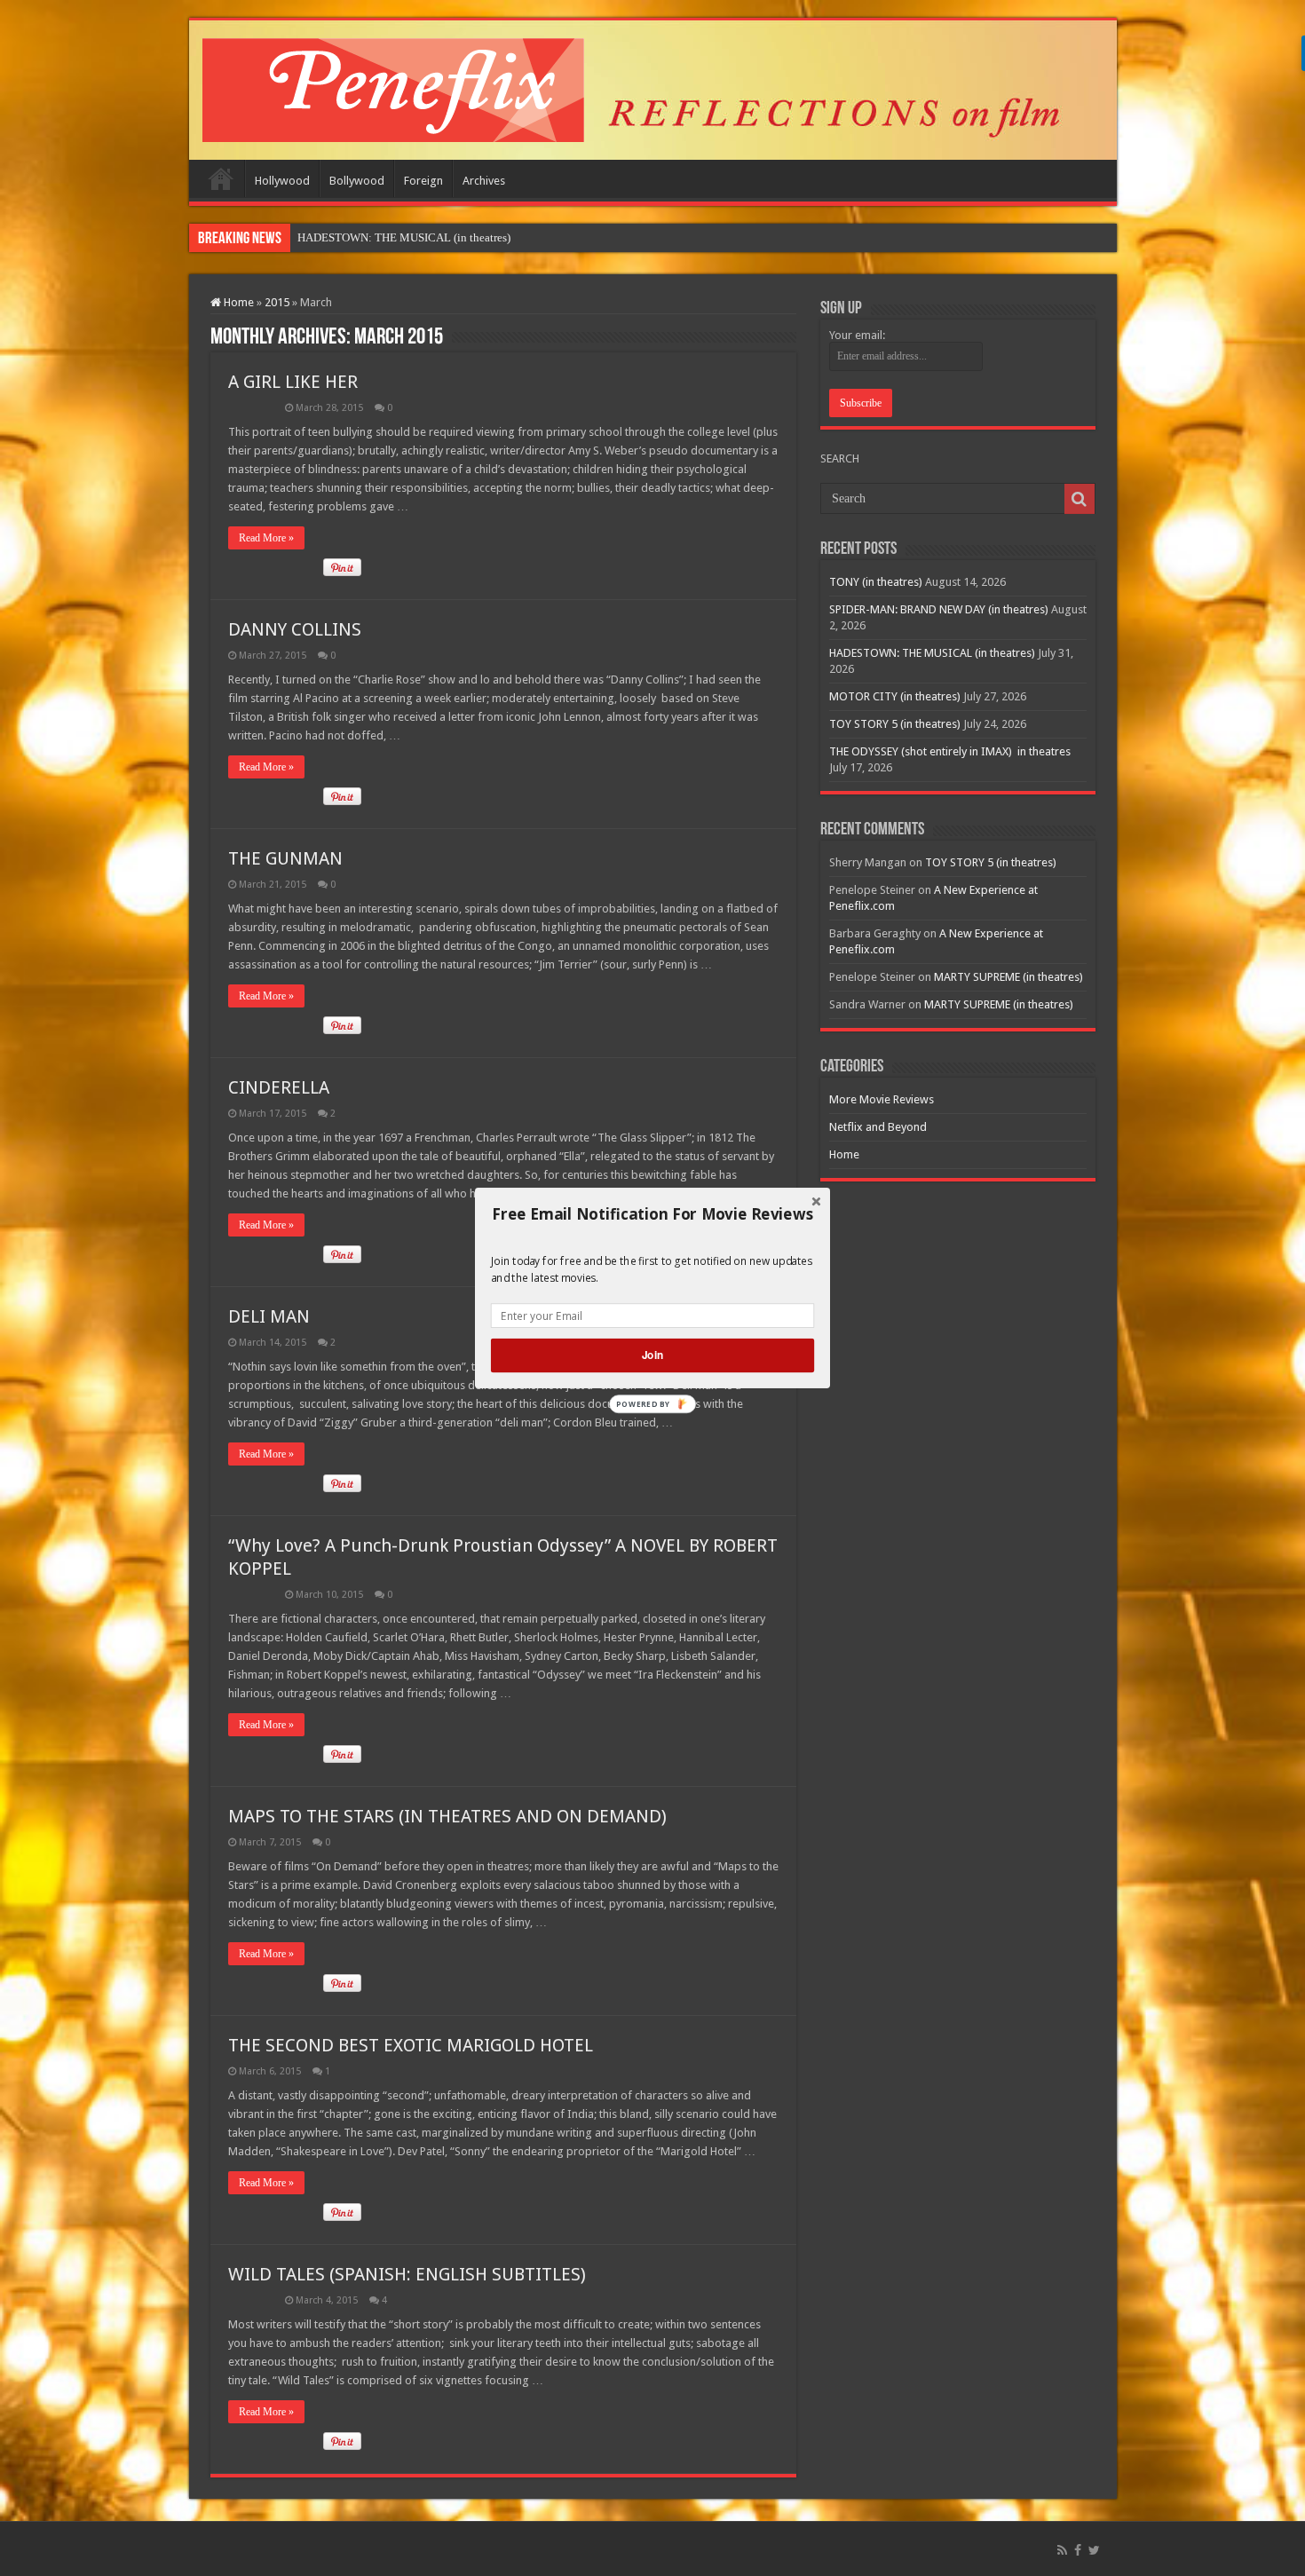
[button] (652, 1214)
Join (652, 1355)
